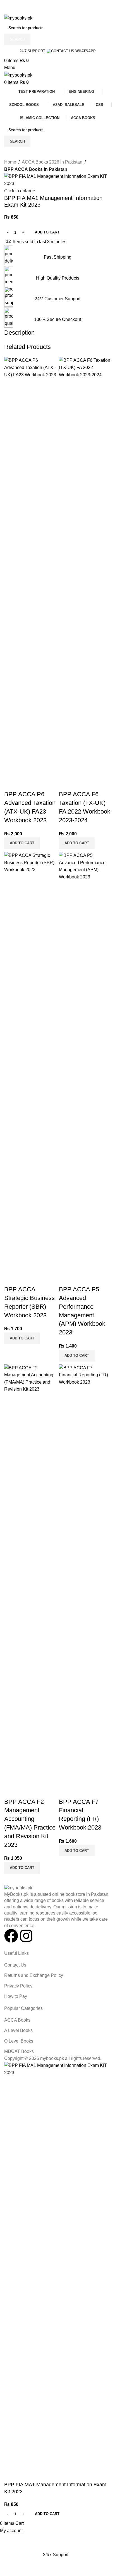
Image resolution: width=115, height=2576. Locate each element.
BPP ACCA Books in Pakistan (36, 169)
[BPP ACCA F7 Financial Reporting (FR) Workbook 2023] (85, 1574)
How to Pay (16, 1996)
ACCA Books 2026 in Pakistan (52, 162)
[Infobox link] (57, 253)
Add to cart (47, 232)
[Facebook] (11, 1936)
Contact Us (15, 1965)
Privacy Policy (18, 1986)
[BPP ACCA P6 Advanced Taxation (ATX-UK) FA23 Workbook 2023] (30, 566)
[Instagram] (26, 1936)
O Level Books (19, 2041)
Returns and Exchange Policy (34, 1975)
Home (10, 162)
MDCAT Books (19, 2051)
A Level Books (18, 2030)
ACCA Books (17, 2020)
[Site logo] (18, 18)
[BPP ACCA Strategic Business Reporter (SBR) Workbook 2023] (30, 1061)
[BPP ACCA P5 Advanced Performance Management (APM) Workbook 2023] (85, 1061)
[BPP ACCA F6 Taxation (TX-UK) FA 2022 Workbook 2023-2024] (85, 566)
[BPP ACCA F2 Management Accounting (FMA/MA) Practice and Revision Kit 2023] (30, 1574)
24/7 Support (32, 51)
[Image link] (18, 1888)
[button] (22, 843)
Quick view (11, 783)
